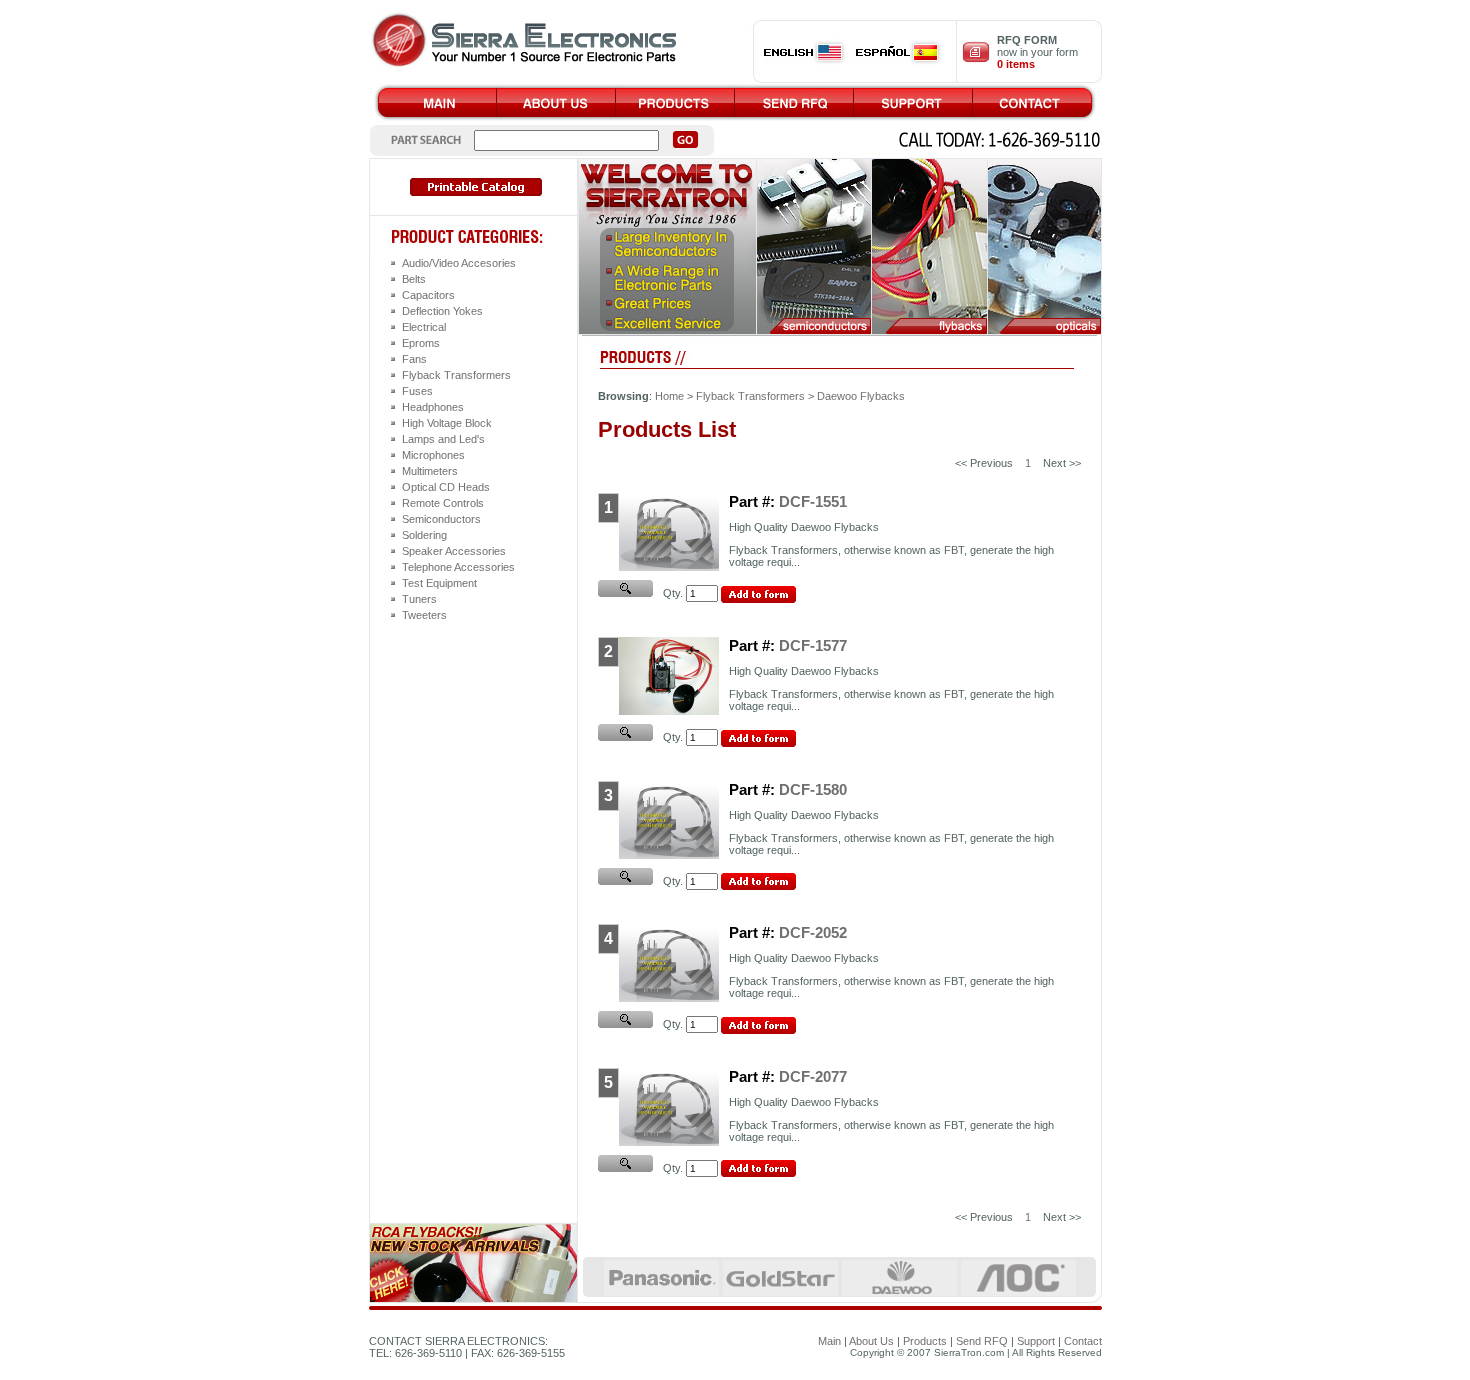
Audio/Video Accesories (459, 263)
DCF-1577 (813, 645)
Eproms (421, 343)
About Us (871, 1341)
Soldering (424, 535)
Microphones (433, 455)
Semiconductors (441, 519)
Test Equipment (439, 583)
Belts (414, 279)
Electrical (424, 327)
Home (669, 396)
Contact (1083, 1341)
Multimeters (430, 471)
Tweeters (424, 615)
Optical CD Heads (446, 487)
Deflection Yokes (442, 311)
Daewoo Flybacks (861, 396)
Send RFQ (982, 1341)
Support (1036, 1341)
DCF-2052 (813, 932)
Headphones (433, 407)
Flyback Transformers (456, 375)
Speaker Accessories (454, 551)
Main (829, 1341)
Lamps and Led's (443, 439)
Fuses (417, 391)
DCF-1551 (813, 501)
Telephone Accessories (458, 567)
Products (925, 1341)
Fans (414, 359)
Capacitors (428, 295)
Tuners (419, 599)
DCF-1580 (813, 789)
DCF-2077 (813, 1076)
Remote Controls (443, 503)
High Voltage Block (447, 423)
